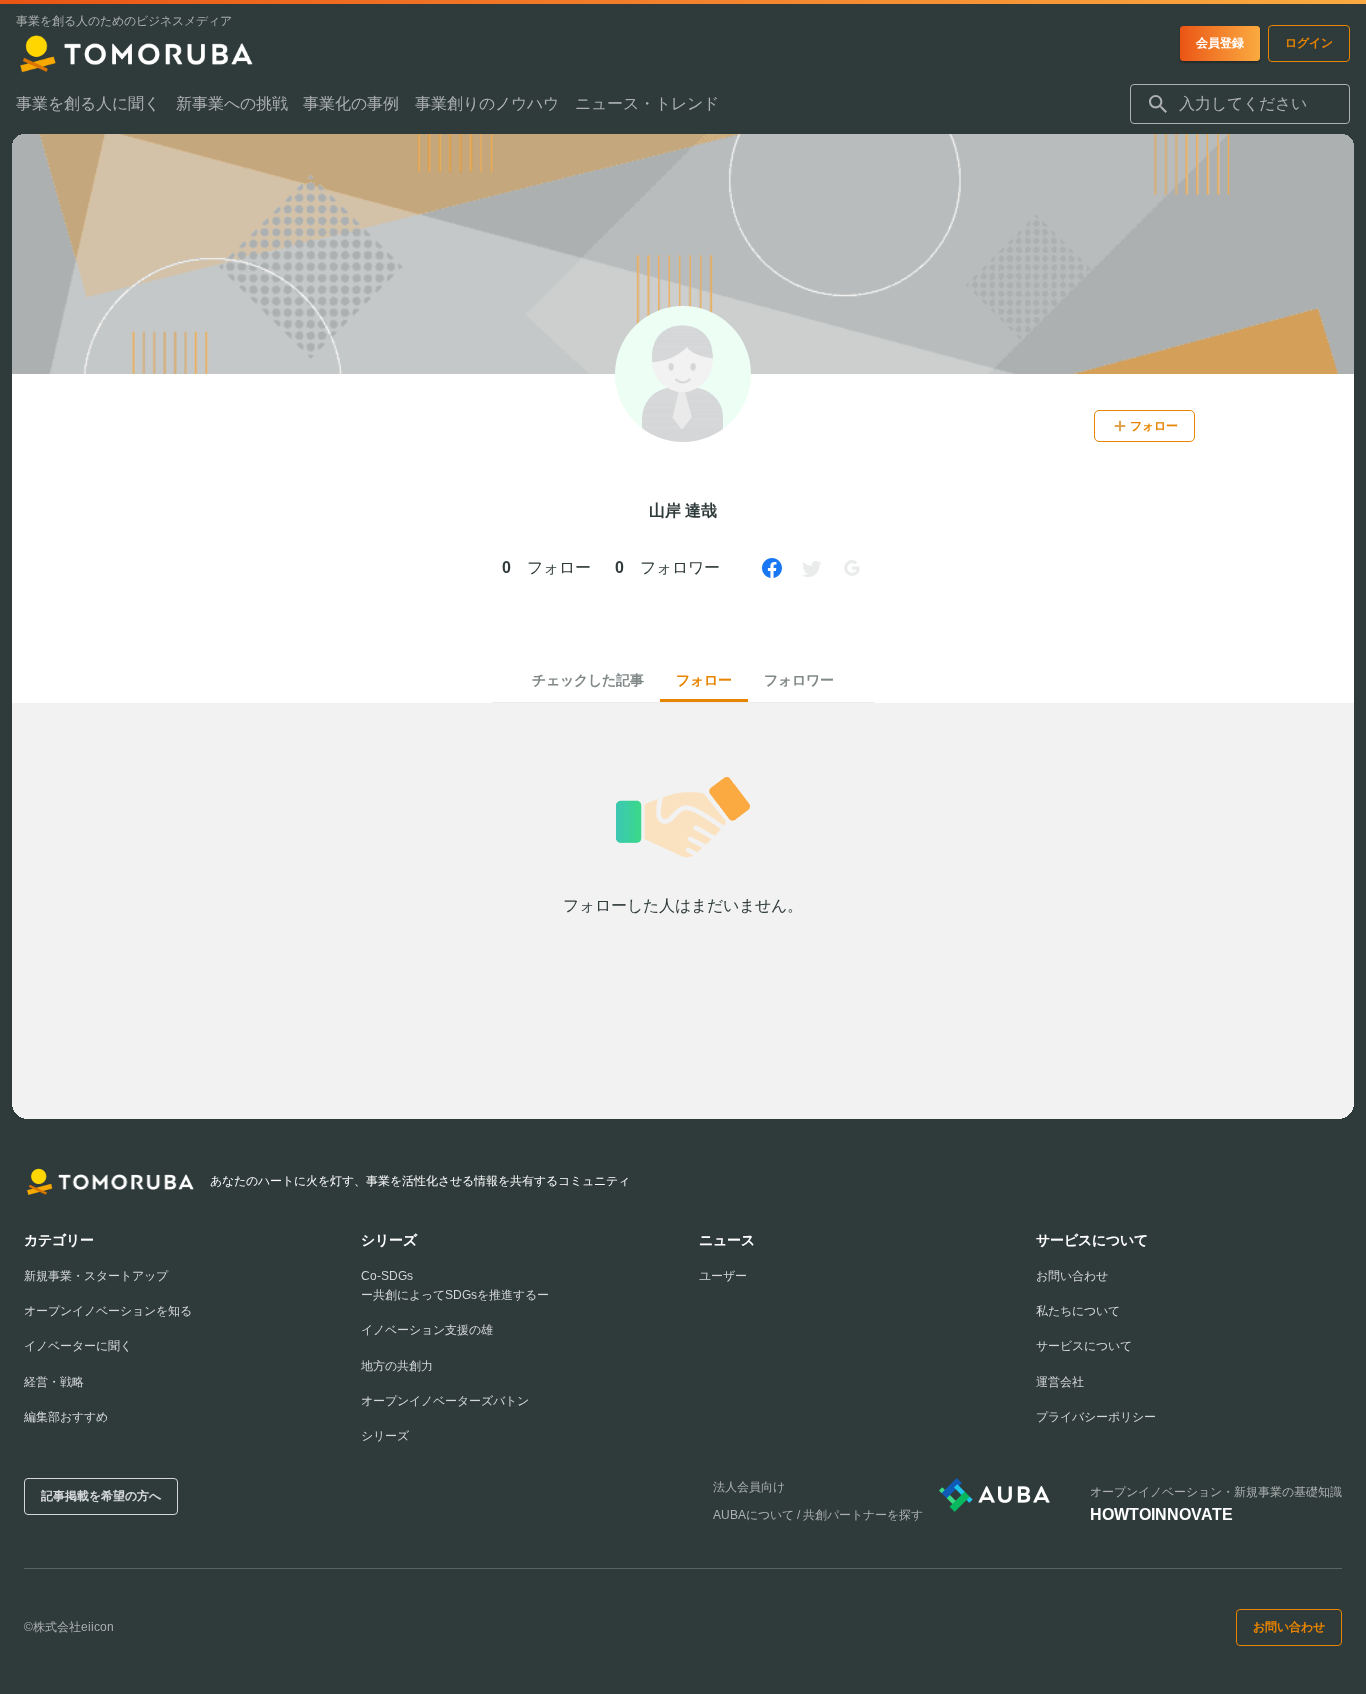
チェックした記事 (588, 680)
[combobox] (1240, 104)
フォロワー (799, 680)
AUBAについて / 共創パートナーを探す (818, 1515)
